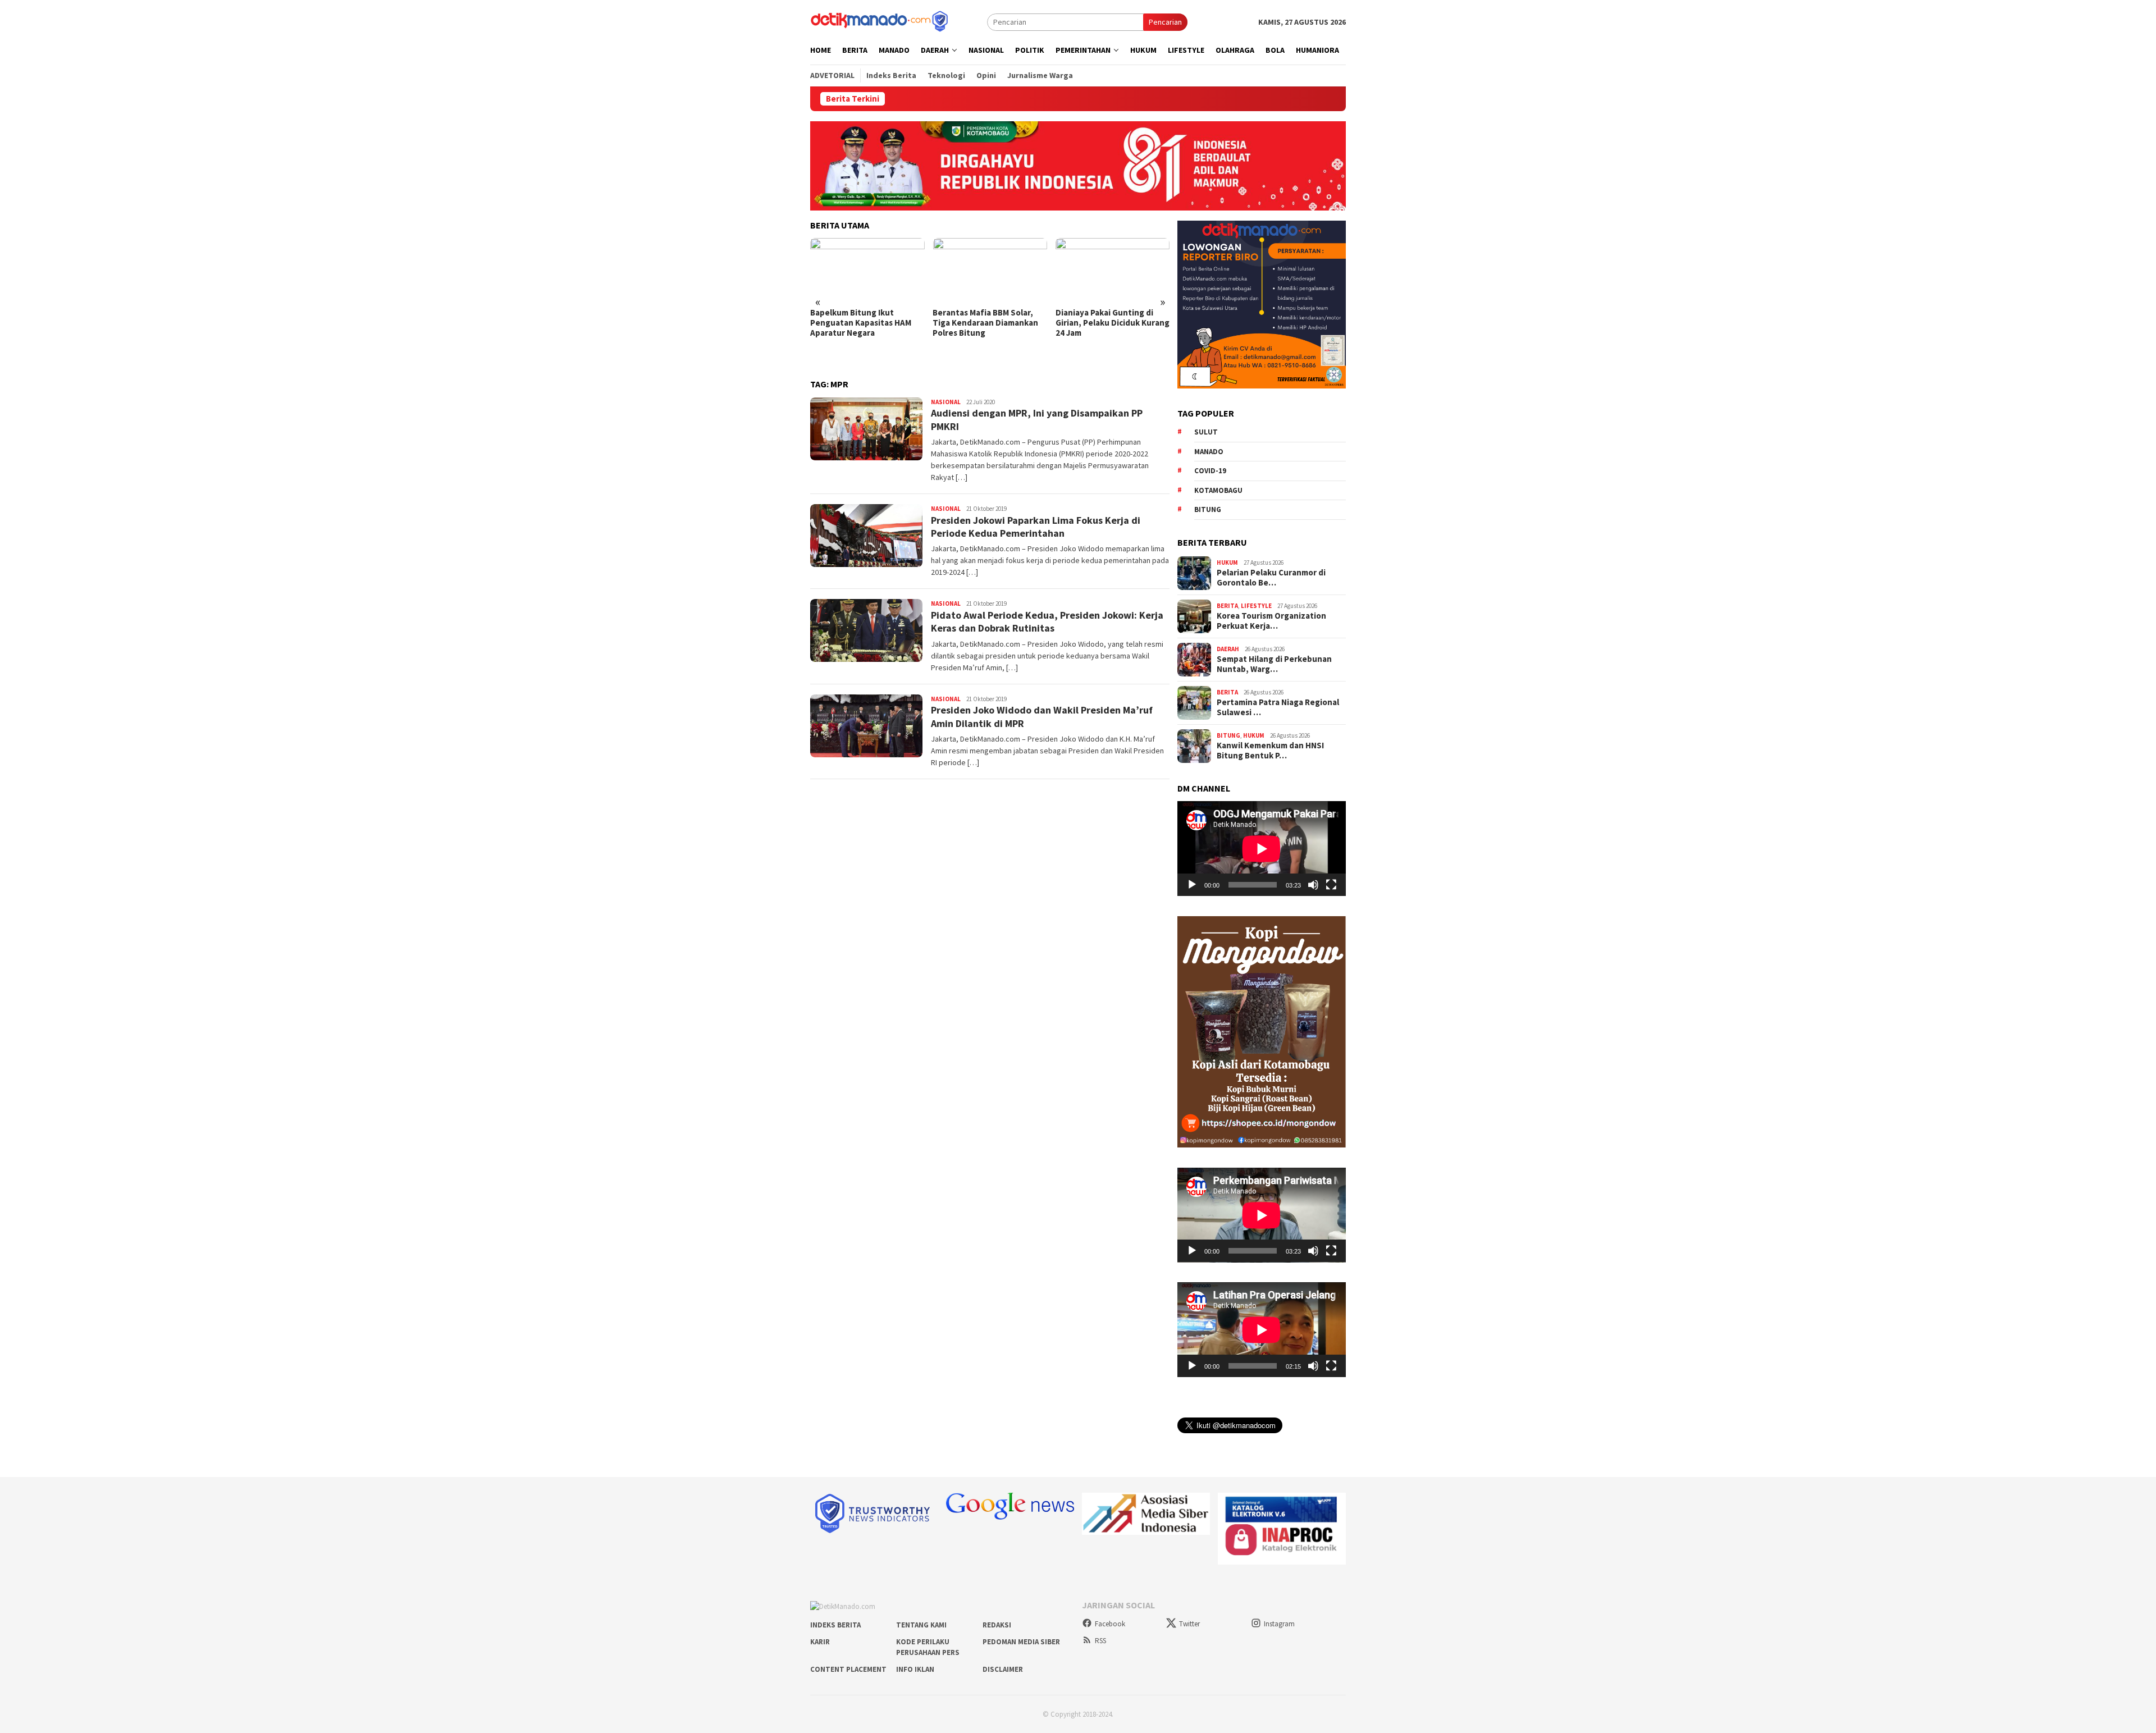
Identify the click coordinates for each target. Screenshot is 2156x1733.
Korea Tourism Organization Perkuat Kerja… (1271, 621)
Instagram (1279, 1624)
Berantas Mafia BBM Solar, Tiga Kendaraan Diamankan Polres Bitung (985, 323)
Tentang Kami (921, 1625)
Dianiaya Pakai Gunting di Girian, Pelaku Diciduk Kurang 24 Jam (1113, 323)
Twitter (1189, 1624)
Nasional (946, 402)
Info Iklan (915, 1669)
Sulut (1206, 432)
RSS (1100, 1641)
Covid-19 (1210, 471)
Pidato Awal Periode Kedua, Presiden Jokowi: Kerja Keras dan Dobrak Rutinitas (1047, 621)
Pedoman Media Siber (1021, 1642)
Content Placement (848, 1669)
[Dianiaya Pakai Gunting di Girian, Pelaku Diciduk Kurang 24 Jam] (1113, 270)
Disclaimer (1003, 1669)
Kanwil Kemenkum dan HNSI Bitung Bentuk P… (1270, 751)
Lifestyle (1256, 606)
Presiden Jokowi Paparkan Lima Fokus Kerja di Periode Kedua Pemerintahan (1036, 527)
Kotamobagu (1218, 490)
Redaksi (997, 1625)
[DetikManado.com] (880, 21)
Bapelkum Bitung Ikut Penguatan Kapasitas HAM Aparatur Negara (861, 323)
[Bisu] (1313, 885)
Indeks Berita (835, 1625)
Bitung (1208, 509)
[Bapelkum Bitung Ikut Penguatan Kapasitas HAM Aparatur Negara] (867, 270)
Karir (820, 1642)
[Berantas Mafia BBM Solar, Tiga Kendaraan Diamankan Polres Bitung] (990, 270)
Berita (1227, 606)
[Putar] (1192, 885)
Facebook (1110, 1624)
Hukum (1227, 563)
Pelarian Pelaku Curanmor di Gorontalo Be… (1271, 578)
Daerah (1228, 649)
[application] (1262, 849)
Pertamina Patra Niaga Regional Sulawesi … (1278, 707)
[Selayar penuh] (1331, 885)
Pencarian (1165, 22)
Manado (1209, 451)
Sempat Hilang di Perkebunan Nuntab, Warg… (1274, 664)
